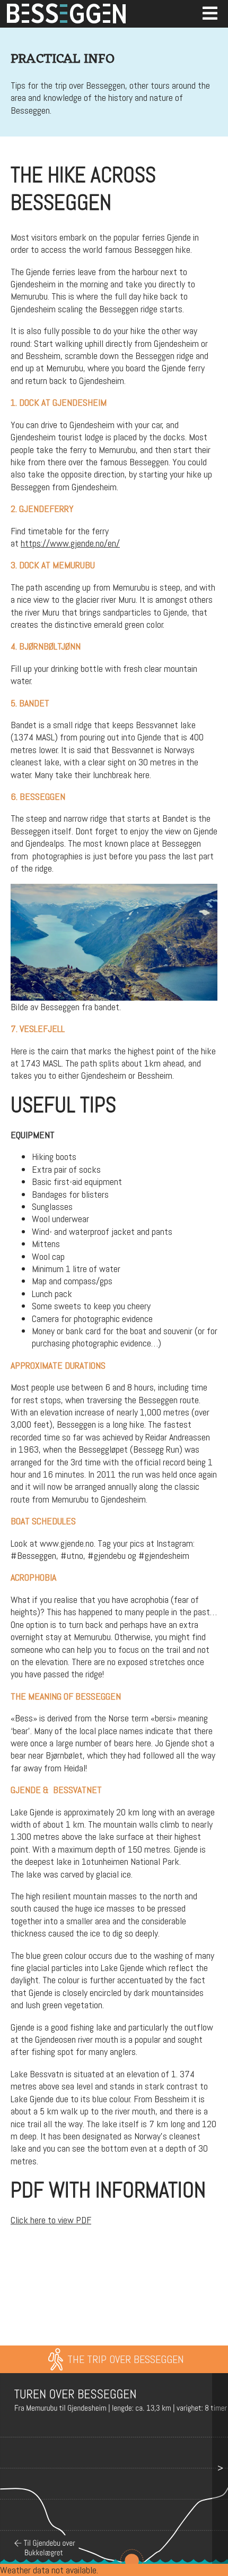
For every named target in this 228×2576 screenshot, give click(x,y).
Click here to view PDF (51, 2220)
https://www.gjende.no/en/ (70, 543)
